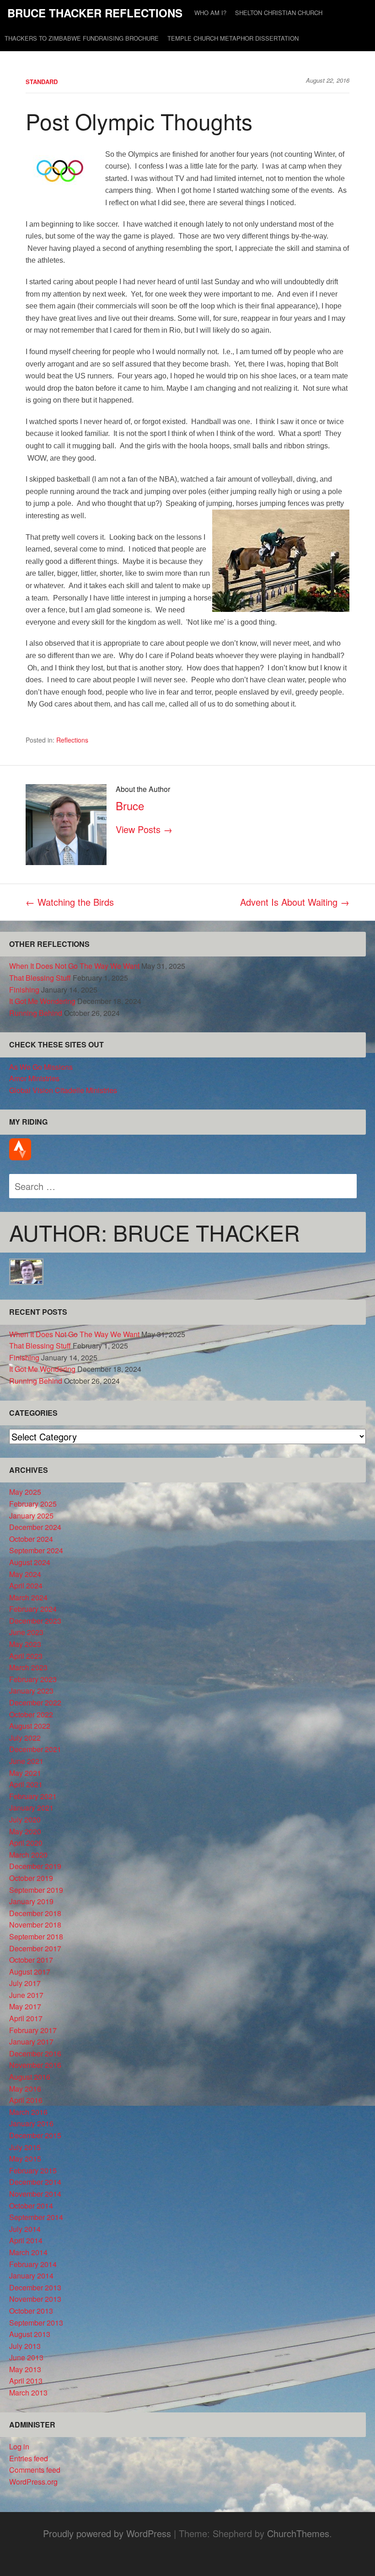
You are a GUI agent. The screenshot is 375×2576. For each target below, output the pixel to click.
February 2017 (33, 2030)
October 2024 (31, 1539)
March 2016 (28, 2112)
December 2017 (35, 1948)
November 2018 (35, 1925)
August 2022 (30, 1726)
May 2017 (25, 2006)
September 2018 (36, 1936)
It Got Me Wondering (42, 1001)
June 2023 (26, 1632)
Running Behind (36, 1013)
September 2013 (36, 2323)
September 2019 (36, 1890)
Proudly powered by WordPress (107, 2533)
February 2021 (33, 1796)
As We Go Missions (41, 1067)
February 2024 (33, 1609)
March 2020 (28, 1855)
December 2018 (35, 1913)
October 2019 (31, 1878)
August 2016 (30, 2077)
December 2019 (35, 1866)
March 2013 (28, 2393)
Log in (19, 2446)
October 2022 (31, 1714)
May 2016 (25, 2089)
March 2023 (28, 1667)
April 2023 (26, 1656)
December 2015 (35, 2135)
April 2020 (26, 1843)
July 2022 (25, 1738)
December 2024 (35, 1527)
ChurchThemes (298, 2533)
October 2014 (31, 2206)
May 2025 (25, 1492)
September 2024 (36, 1550)
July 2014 (25, 2229)
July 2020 (25, 1819)
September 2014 (36, 2217)
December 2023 (35, 1621)
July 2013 (25, 2346)
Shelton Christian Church (279, 13)
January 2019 (31, 1901)
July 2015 (25, 2147)
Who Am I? (210, 13)
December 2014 (35, 2182)
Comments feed (35, 2470)
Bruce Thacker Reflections (95, 13)
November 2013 (35, 2299)
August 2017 (30, 1972)
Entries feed (29, 2458)
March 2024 (28, 1597)
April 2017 (26, 2018)
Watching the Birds (70, 902)
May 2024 (25, 1574)
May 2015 (25, 2159)
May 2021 (25, 1773)
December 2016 (35, 2053)
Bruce (130, 805)
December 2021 (35, 1749)
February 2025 (33, 1504)
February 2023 (33, 1679)
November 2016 (35, 2065)
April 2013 (26, 2381)
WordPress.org (33, 2482)
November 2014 (35, 2194)
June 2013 (26, 2357)
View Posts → (144, 829)
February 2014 (33, 2264)
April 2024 (26, 1585)
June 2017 (26, 1995)
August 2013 (30, 2334)
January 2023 (31, 1691)
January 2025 (31, 1516)
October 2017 (31, 1960)
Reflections (72, 740)
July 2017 (25, 1983)
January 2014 (31, 2276)
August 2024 (30, 1562)
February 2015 (33, 2170)
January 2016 (31, 2123)
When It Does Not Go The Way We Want (74, 966)
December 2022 (35, 1702)
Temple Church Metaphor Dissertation (233, 38)
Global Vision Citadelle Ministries (63, 1090)
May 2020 (25, 1831)
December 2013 (35, 2287)
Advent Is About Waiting (295, 902)
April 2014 (26, 2240)
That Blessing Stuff (40, 978)
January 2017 (31, 2042)
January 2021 (31, 1808)
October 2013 (31, 2311)
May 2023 (25, 1644)
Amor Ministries (34, 1078)
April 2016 (26, 2100)
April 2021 (26, 1784)
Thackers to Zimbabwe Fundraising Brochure (82, 38)
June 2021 (26, 1761)
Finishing (24, 990)
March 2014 (28, 2252)
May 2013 (25, 2369)
